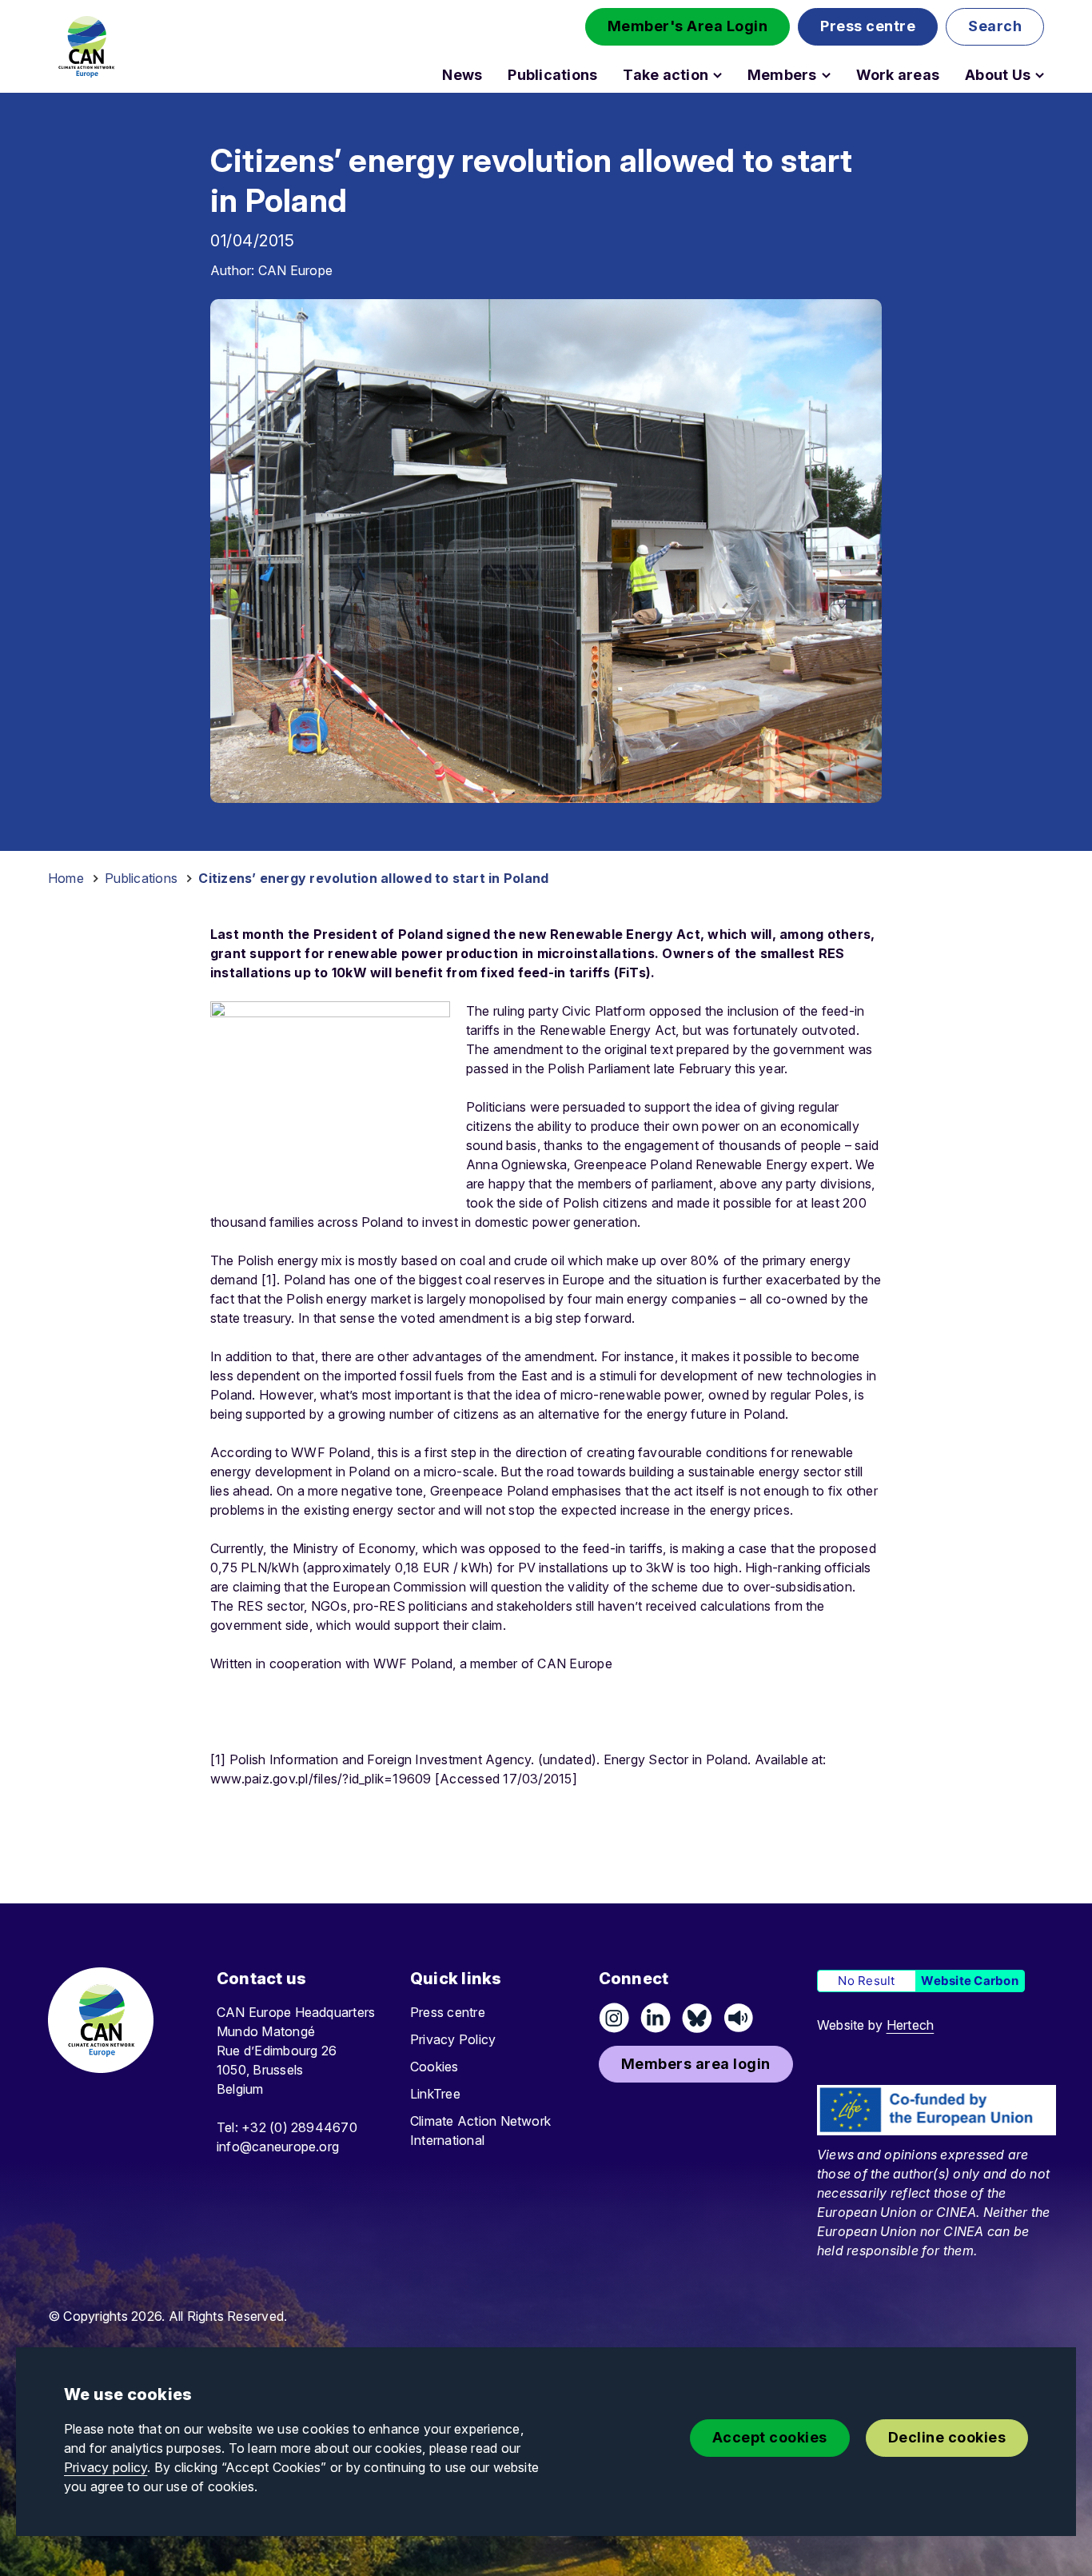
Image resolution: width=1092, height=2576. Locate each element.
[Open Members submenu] (826, 75)
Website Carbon (969, 1981)
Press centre (448, 2012)
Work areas (898, 75)
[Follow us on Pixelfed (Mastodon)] (697, 2018)
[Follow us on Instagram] (614, 2018)
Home (66, 878)
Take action (666, 75)
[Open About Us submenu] (1040, 75)
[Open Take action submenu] (717, 75)
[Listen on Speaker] (739, 2018)
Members (782, 75)
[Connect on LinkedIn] (656, 2018)
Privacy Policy (453, 2039)
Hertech (911, 2025)
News (462, 75)
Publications (552, 75)
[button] (688, 27)
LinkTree (435, 2094)
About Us (998, 75)
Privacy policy (106, 2467)
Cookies (434, 2067)
